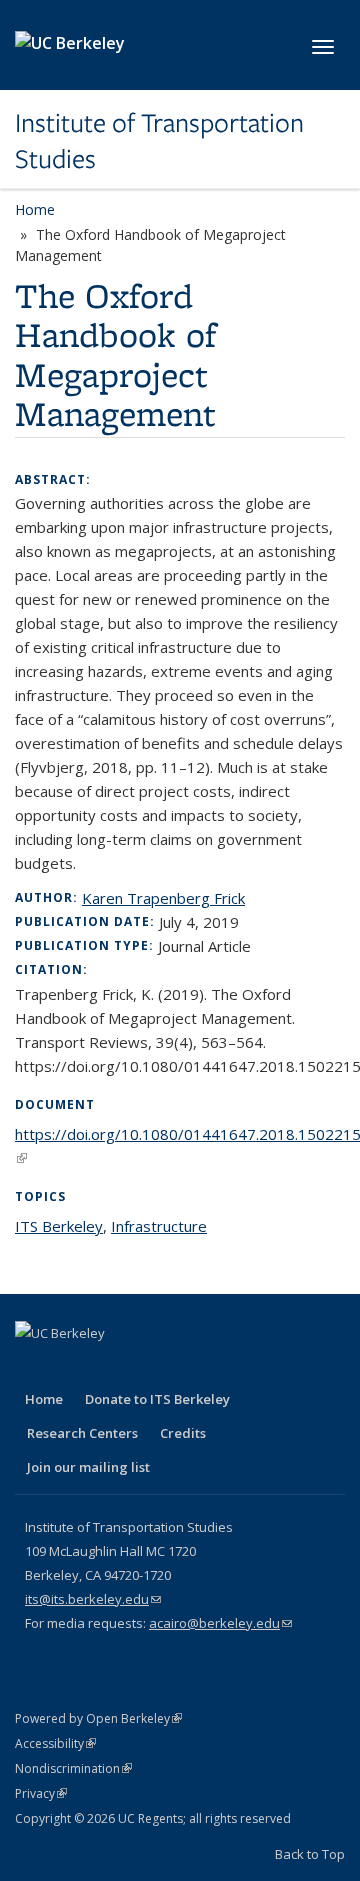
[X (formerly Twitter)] (72, 1367)
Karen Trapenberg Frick (163, 898)
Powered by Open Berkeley (98, 1718)
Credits (183, 1433)
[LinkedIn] (111, 1367)
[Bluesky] (228, 1367)
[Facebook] (33, 1367)
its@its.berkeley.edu (93, 1599)
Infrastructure (159, 1226)
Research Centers (82, 1433)
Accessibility (55, 1743)
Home (35, 209)
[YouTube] (150, 1367)
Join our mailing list (88, 1467)
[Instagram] (189, 1367)
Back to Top (310, 1854)
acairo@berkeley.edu (220, 1623)
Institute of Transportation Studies (159, 141)
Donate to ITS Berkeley (157, 1399)
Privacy (41, 1793)
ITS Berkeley (59, 1226)
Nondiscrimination (73, 1768)
